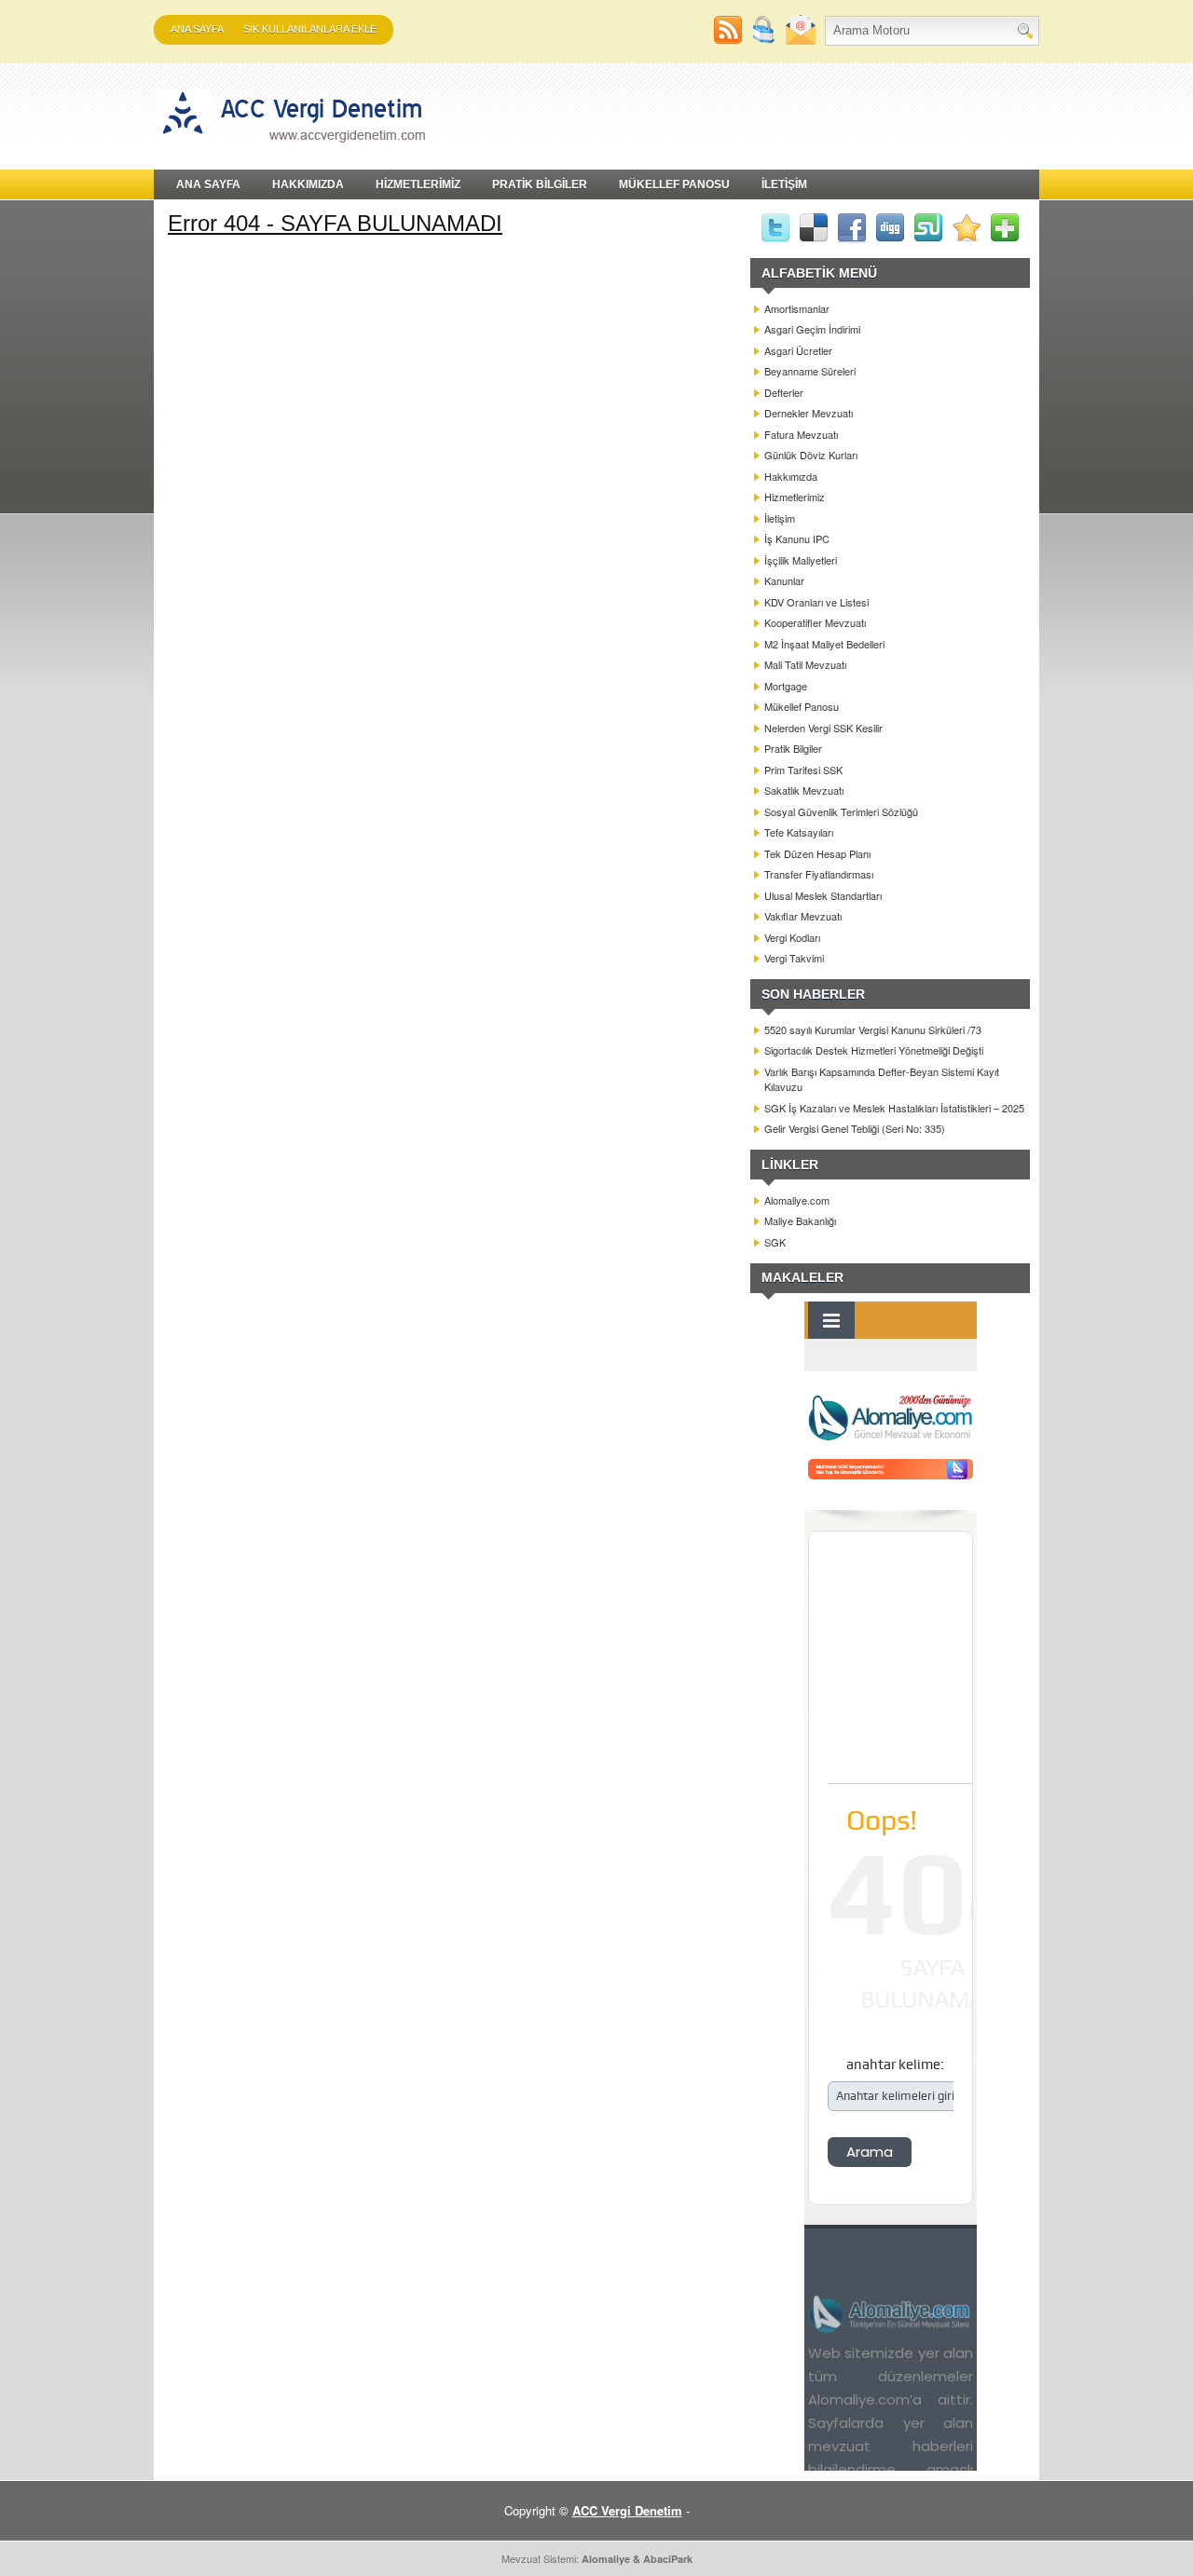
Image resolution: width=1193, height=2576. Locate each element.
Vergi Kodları (792, 937)
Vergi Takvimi (794, 958)
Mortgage (786, 686)
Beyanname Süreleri (810, 371)
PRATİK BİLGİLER (540, 184)
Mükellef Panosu (802, 706)
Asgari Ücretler (798, 350)
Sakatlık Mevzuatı (804, 790)
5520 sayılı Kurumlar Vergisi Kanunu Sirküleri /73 (873, 1029)
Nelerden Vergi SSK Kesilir (823, 728)
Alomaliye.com (797, 1200)
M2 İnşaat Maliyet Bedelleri (824, 644)
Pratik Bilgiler (793, 748)
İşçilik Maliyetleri (801, 560)
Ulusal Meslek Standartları (823, 895)
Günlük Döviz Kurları (811, 455)
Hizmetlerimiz (795, 497)
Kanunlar (784, 580)
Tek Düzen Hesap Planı (817, 853)
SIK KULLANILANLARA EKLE (310, 29)
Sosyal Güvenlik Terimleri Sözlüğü (841, 811)
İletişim (780, 518)
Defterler (784, 392)
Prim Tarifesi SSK (803, 770)
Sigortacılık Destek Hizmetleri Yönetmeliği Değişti (874, 1050)
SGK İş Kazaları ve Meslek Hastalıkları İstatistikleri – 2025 (894, 1108)
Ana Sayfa (197, 29)
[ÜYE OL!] (766, 40)
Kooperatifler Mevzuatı (815, 622)
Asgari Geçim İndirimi (812, 329)
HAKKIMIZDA (308, 184)
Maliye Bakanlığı (800, 1220)
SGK (775, 1242)
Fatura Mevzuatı (801, 434)
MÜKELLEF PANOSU (674, 184)
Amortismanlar (797, 308)
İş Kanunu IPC (797, 538)
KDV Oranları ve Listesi (816, 602)
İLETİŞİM (784, 184)
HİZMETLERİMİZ (418, 184)
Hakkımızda (791, 476)
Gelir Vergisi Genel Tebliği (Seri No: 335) (855, 1128)
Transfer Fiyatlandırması (819, 874)
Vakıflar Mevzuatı (803, 916)
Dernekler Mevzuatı (809, 413)
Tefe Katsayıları (799, 832)
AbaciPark (668, 2559)
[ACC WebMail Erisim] (801, 40)
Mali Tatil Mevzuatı (805, 664)
